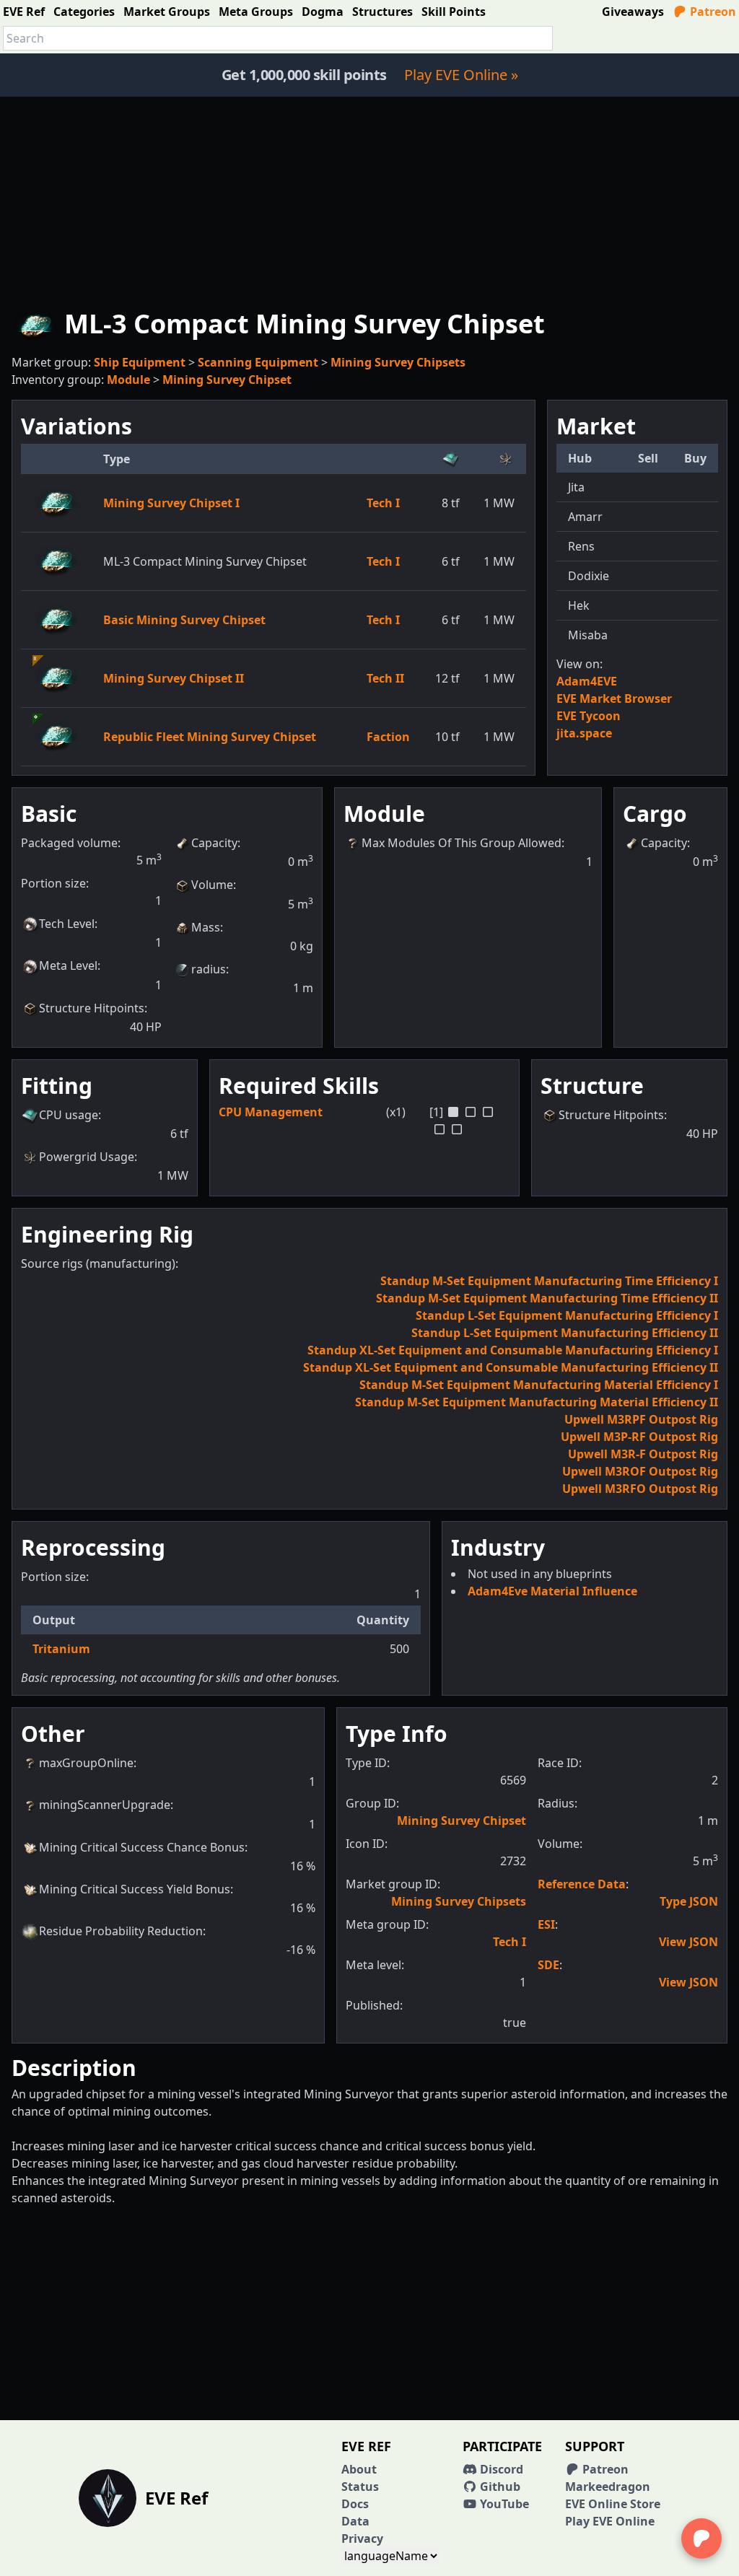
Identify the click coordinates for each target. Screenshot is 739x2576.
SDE (548, 1965)
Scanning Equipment (258, 362)
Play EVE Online (610, 2521)
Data (355, 2521)
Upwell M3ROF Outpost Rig (640, 1471)
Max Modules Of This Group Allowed (462, 843)
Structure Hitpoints (92, 1008)
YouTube (503, 2504)
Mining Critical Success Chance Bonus (142, 1847)
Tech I (383, 503)
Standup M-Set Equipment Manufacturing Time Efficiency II (547, 1298)
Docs (355, 2504)
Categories (84, 12)
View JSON (688, 1942)
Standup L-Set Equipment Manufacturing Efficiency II (565, 1333)
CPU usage (69, 1115)
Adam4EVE (587, 681)
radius (209, 969)
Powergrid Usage (87, 1157)
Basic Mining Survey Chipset (184, 620)
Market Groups (167, 12)
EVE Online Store (613, 2504)
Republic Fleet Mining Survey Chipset (210, 737)
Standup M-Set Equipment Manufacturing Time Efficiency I (549, 1281)
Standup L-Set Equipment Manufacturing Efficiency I (567, 1315)
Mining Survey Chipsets (398, 362)
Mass (206, 927)
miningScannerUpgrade (105, 1805)
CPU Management (271, 1112)
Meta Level (68, 965)
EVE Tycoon (589, 716)
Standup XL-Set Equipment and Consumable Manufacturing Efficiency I (513, 1350)
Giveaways (633, 12)
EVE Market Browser (614, 698)
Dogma (323, 12)
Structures (382, 12)
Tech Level (67, 924)
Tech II (385, 678)
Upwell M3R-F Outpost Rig (643, 1454)
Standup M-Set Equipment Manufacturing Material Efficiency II (537, 1402)
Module (128, 380)
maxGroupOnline (86, 1763)
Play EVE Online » (461, 75)
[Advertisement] (369, 198)
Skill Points (454, 12)
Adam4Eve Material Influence (552, 1591)
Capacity (214, 843)
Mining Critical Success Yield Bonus (135, 1889)
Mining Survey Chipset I (171, 503)
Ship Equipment (140, 362)
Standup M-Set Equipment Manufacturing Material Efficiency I (539, 1385)
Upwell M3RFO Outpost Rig (640, 1489)
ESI (546, 1924)
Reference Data (582, 1884)
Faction (388, 737)
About (359, 2469)
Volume (212, 885)
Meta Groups (256, 12)
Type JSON (689, 1901)
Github (499, 2487)
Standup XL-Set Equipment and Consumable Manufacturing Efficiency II (511, 1367)
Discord (500, 2469)
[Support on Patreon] (701, 2538)
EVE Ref (24, 12)
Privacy (362, 2538)
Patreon (712, 12)
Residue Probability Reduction (121, 1931)
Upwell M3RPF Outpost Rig (641, 1419)
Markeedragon (608, 2487)
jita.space (584, 733)
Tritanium (61, 1649)
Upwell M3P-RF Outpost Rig (639, 1437)
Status (360, 2487)
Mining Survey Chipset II (174, 678)
